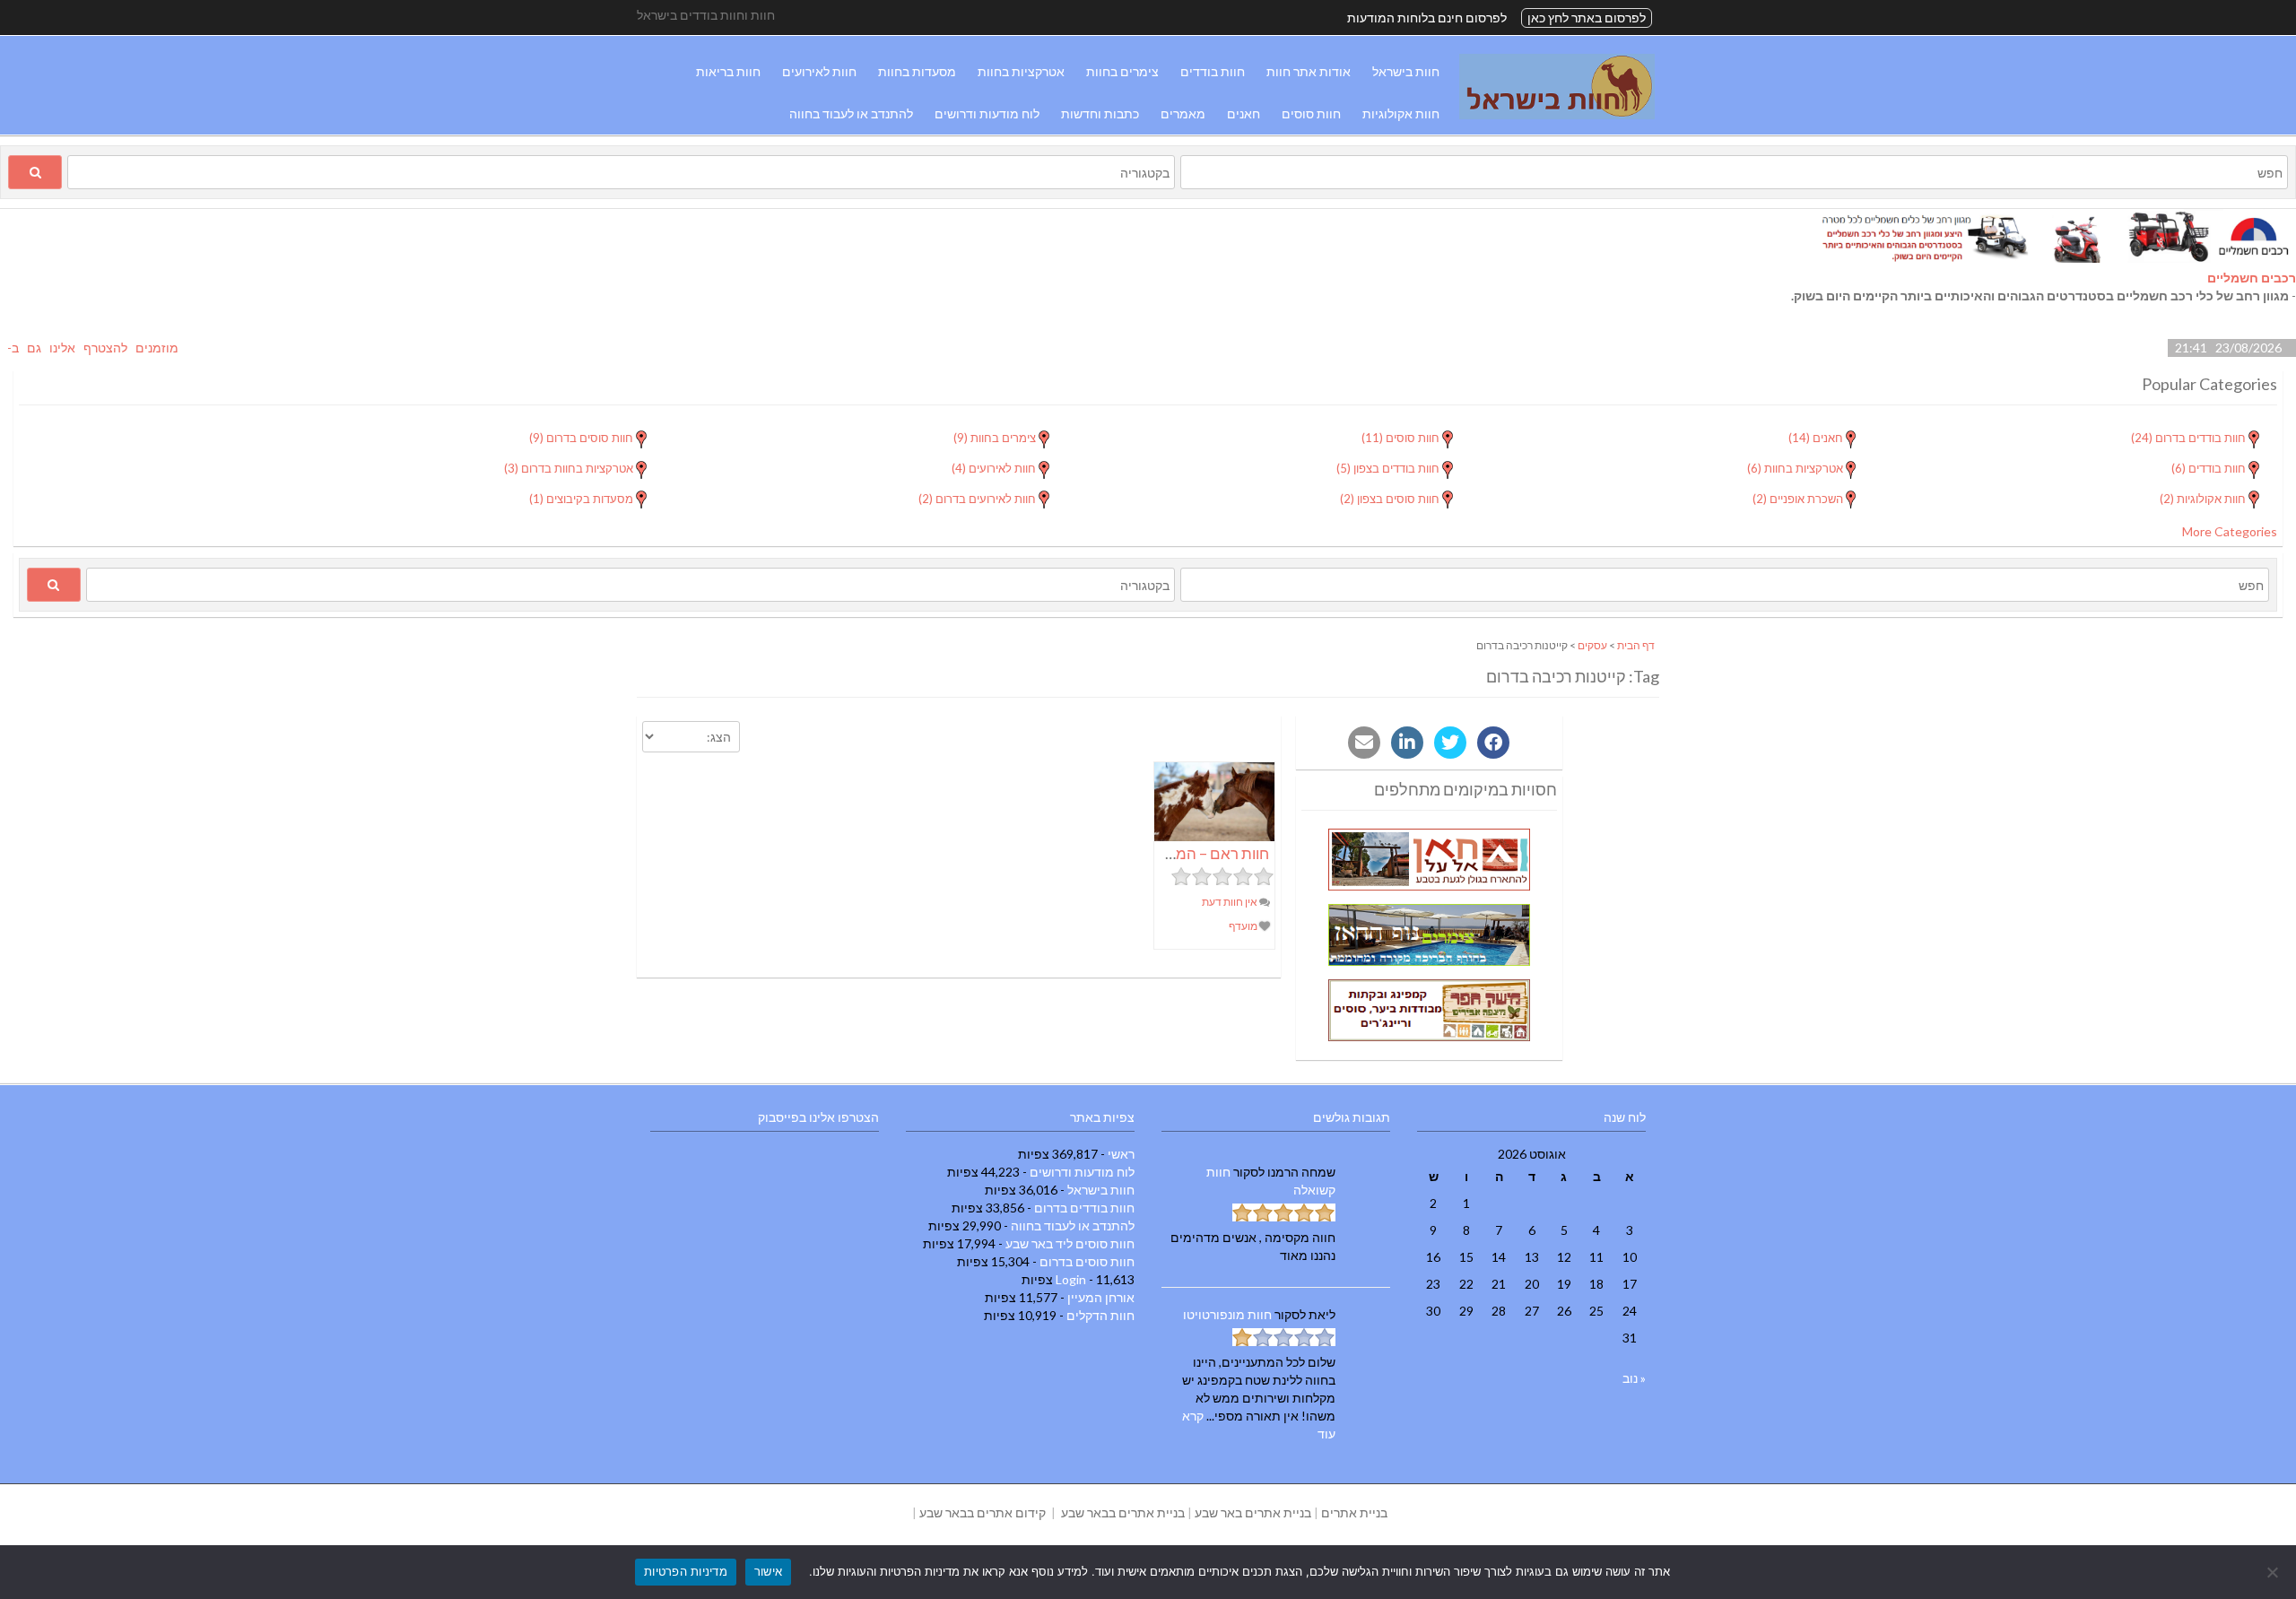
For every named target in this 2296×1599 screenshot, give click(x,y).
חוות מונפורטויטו (1227, 1314)
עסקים (1592, 645)
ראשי (1121, 1154)
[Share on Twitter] (1450, 743)
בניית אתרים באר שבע (1253, 1512)
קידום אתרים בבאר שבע (983, 1512)
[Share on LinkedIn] (1407, 743)
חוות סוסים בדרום (1087, 1261)
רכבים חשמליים (2252, 278)
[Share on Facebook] (1493, 743)
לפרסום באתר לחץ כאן (1587, 17)
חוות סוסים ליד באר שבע (1070, 1243)
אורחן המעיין (1101, 1297)
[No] (2274, 1572)
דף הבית (1636, 645)
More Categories (2230, 531)
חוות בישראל (1406, 71)
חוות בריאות (728, 71)
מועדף (1244, 926)
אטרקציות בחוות (1021, 71)
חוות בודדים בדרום (1084, 1208)
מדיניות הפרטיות (686, 1571)
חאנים (1244, 113)
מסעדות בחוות (917, 71)
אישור (768, 1571)
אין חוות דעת (1231, 902)
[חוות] (1557, 114)
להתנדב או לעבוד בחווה (851, 113)
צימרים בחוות (1122, 71)
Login (1071, 1279)
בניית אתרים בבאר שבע (1123, 1512)
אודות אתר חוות (1309, 71)
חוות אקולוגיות (1401, 113)
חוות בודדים (1213, 71)
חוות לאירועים (819, 71)
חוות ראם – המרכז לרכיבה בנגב (1171, 853)
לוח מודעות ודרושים (987, 113)
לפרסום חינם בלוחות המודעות (1427, 17)
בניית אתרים (1354, 1512)
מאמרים (1183, 113)
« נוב (1634, 1378)
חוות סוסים (1311, 113)
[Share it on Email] (1364, 743)
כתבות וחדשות (1100, 113)
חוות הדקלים (1100, 1315)
